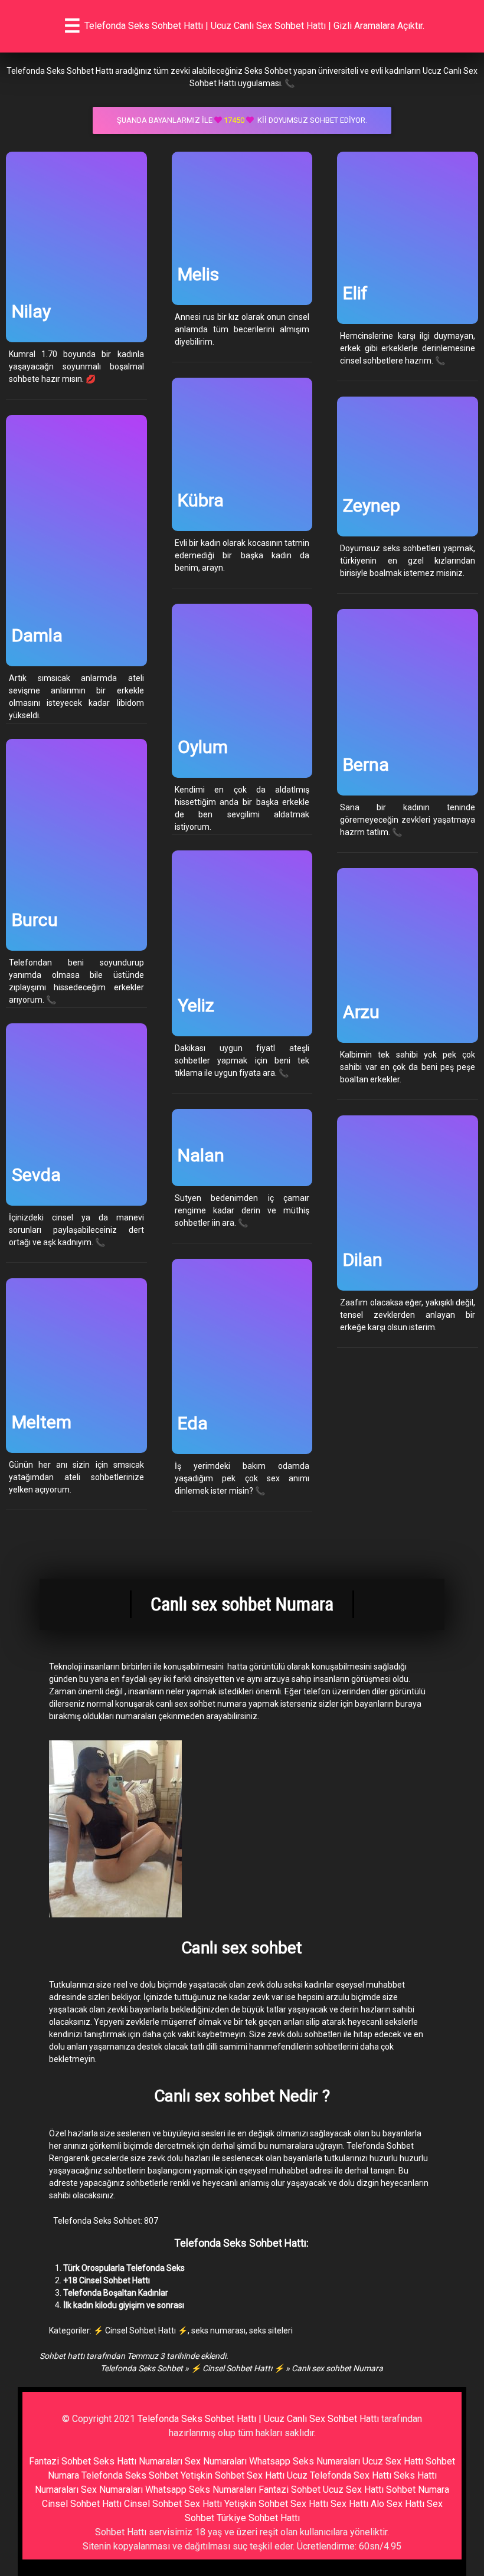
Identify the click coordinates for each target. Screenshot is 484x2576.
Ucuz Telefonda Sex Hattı (339, 2475)
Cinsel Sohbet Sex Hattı (173, 2504)
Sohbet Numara (418, 2490)
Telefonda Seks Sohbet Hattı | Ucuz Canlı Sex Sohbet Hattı (258, 2419)
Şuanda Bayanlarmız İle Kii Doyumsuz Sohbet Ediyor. (242, 120)
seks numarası (218, 2330)
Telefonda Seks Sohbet (142, 2368)
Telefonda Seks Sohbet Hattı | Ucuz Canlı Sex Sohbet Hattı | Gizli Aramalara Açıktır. (254, 26)
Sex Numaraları (216, 2461)
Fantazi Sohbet (60, 2461)
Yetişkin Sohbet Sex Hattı (233, 2475)
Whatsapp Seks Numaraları (305, 2461)
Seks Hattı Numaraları (138, 2461)
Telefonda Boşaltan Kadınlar (116, 2293)
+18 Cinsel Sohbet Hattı (107, 2280)
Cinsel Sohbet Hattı (82, 2504)
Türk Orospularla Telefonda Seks (124, 2268)
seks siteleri (271, 2330)
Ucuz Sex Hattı (393, 2461)
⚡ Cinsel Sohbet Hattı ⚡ (140, 2330)
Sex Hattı (349, 2504)
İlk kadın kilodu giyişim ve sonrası (124, 2305)
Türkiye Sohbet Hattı (258, 2518)
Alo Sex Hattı (398, 2504)
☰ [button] (72, 26)
